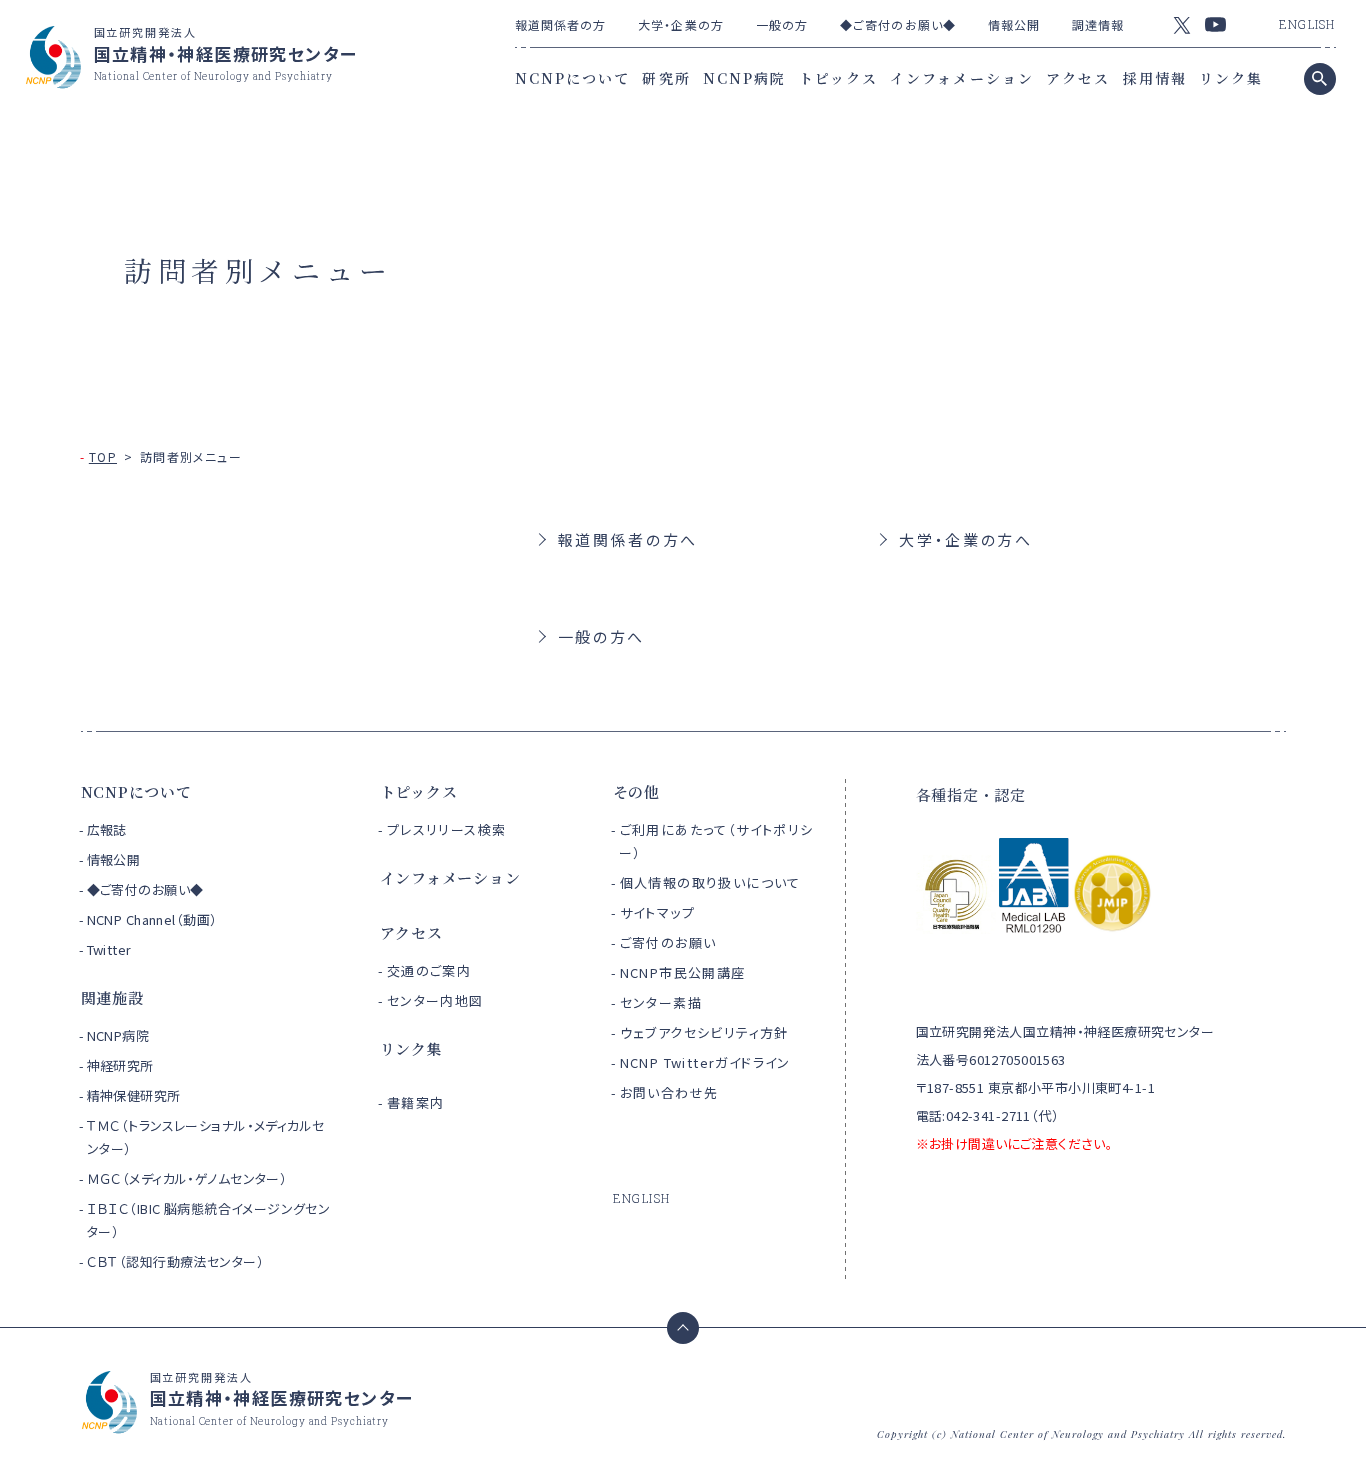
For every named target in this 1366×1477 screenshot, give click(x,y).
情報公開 (1014, 24)
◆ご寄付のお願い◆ (898, 24)
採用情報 (1155, 78)
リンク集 (1231, 78)
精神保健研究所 (134, 1095)
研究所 (666, 78)
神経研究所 (120, 1065)
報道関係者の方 (561, 24)
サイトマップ (657, 912)
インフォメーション (962, 78)
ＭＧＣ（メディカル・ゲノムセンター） (187, 1178)
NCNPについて (573, 78)
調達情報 (1098, 24)
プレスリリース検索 (447, 829)
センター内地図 (435, 1000)
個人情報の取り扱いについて (710, 882)
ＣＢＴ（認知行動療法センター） (175, 1261)
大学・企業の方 (681, 24)
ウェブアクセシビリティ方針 (704, 1032)
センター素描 (661, 1002)
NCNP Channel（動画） (152, 919)
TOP (103, 456)
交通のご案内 (429, 970)
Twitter (109, 949)
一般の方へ (602, 636)
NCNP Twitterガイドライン (705, 1062)
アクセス (1078, 78)
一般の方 (782, 24)
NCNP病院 (745, 78)
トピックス (839, 78)
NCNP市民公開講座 (683, 972)
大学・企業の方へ (966, 539)
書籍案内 (416, 1102)
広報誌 (107, 829)
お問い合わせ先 (669, 1092)
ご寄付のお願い (668, 942)
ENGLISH (1307, 24)
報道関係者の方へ (628, 539)
